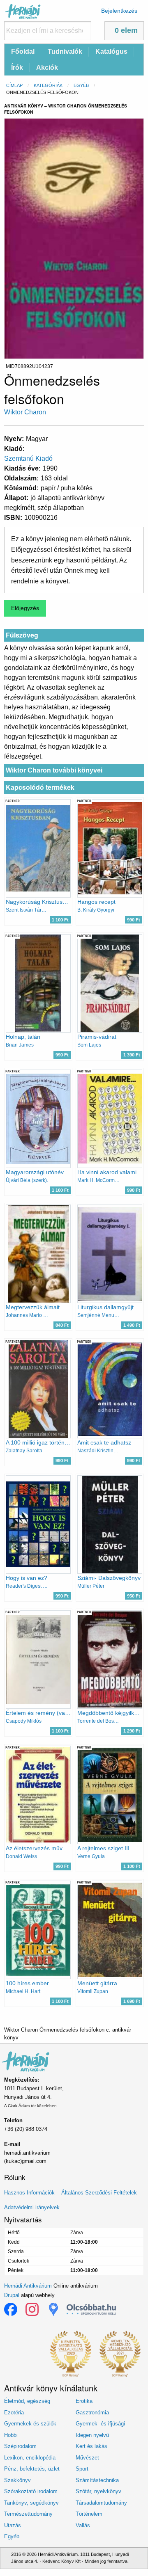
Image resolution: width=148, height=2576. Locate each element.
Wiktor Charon (25, 412)
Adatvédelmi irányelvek (32, 2207)
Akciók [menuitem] (47, 67)
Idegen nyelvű (92, 2435)
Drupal (12, 2295)
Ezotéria (14, 2413)
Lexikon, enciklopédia (30, 2458)
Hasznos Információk (29, 2193)
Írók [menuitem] (17, 67)
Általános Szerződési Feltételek (99, 2193)
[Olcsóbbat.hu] (91, 2309)
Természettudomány (28, 2514)
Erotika (84, 2401)
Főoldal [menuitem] (23, 51)
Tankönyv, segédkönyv (31, 2503)
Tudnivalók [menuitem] (65, 51)
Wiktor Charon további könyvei (54, 770)
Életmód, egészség (27, 2401)
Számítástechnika (97, 2480)
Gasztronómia (92, 2413)
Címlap (14, 85)
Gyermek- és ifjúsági (100, 2424)
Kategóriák (48, 85)
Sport (82, 2469)
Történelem (89, 2514)
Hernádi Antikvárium (28, 2286)
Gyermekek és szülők (30, 2424)
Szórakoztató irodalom (31, 2491)
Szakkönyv (17, 2480)
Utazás (13, 2525)
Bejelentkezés (119, 11)
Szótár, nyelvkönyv (98, 2491)
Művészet (87, 2458)
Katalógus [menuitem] (111, 51)
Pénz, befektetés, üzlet (32, 2469)
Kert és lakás (91, 2446)
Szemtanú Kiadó (28, 458)
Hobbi (11, 2435)
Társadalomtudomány (101, 2503)
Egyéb (81, 85)
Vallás (83, 2525)
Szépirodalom (20, 2446)
